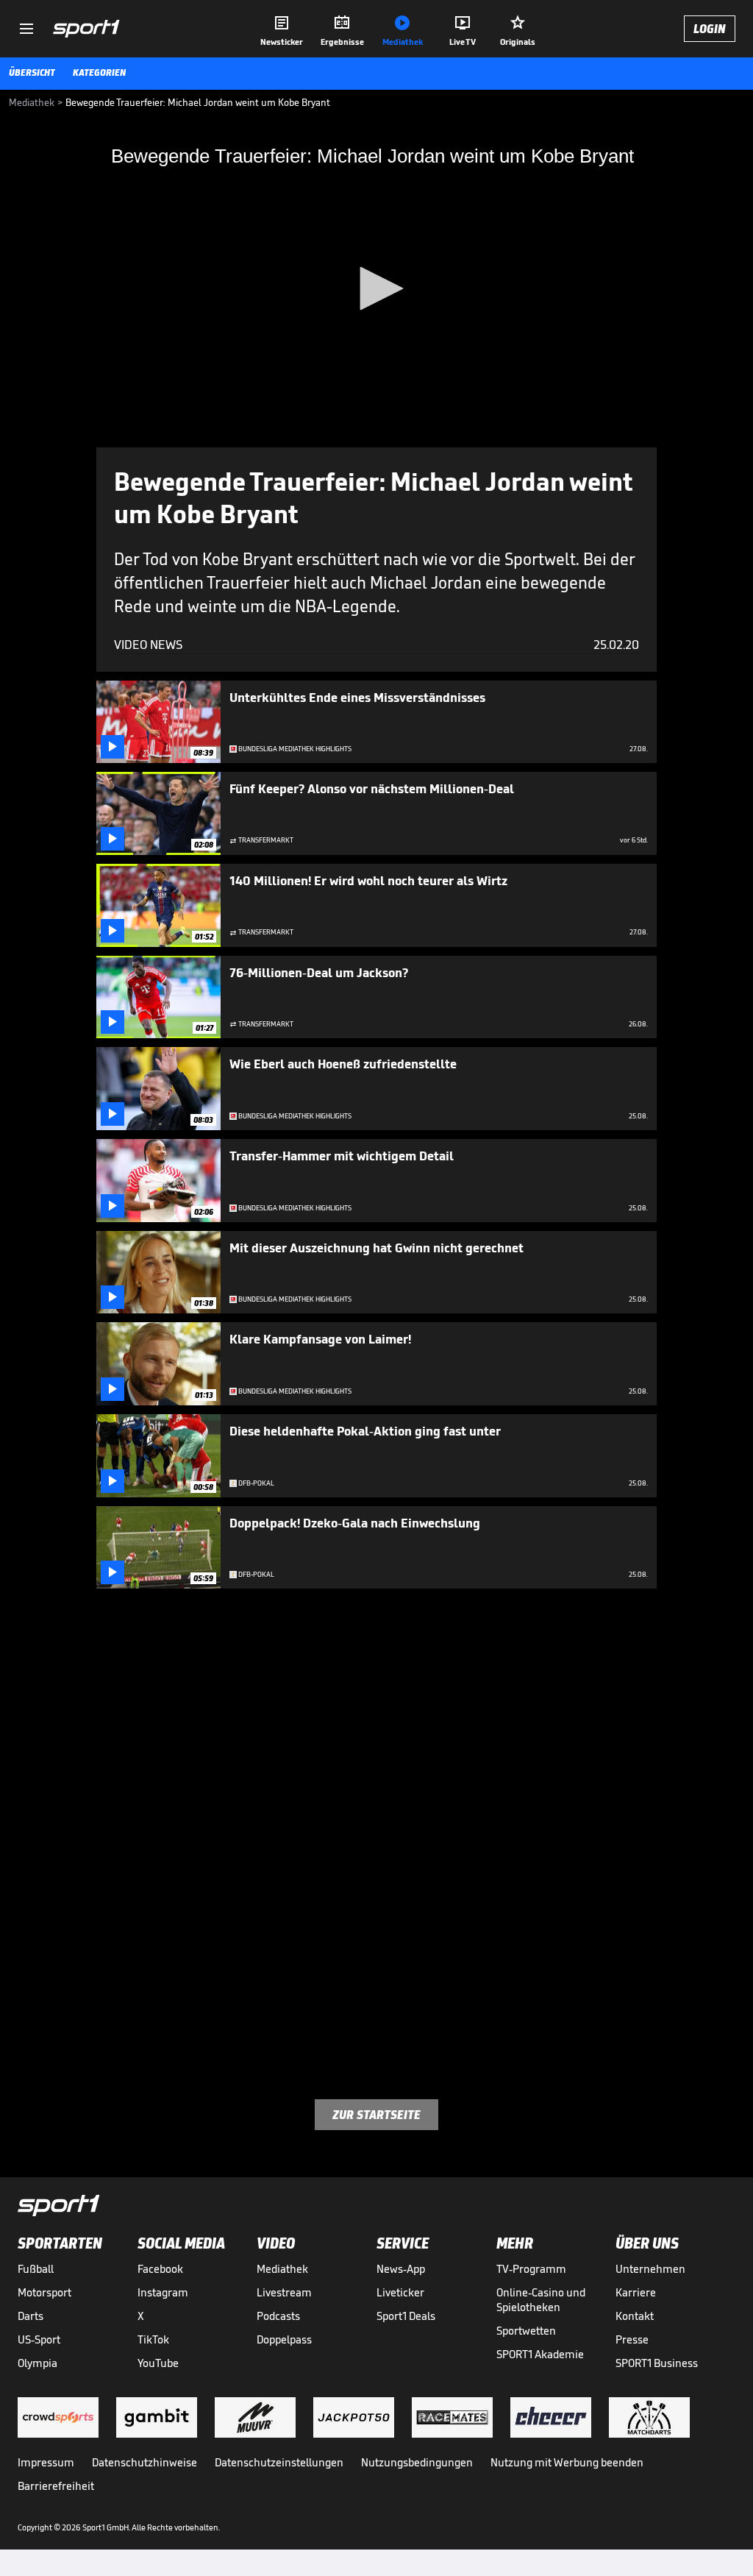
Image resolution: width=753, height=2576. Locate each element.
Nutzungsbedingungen (417, 2462)
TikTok (153, 2339)
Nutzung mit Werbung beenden (567, 2462)
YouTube (158, 2363)
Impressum (46, 2462)
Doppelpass (284, 2339)
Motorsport (44, 2292)
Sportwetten (526, 2331)
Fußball (36, 2269)
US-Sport (39, 2339)
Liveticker (400, 2292)
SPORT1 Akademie (540, 2354)
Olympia (38, 2363)
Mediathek (282, 2269)
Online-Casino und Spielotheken (541, 2300)
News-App (401, 2269)
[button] (376, 288)
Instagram (163, 2292)
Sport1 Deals (406, 2316)
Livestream (284, 2292)
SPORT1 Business (657, 2363)
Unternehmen (650, 2269)
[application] (376, 290)
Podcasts (278, 2316)
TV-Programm (531, 2269)
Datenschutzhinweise (144, 2462)
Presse (632, 2339)
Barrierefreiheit (56, 2486)
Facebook (160, 2269)
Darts (31, 2316)
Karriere (636, 2292)
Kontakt (635, 2316)
